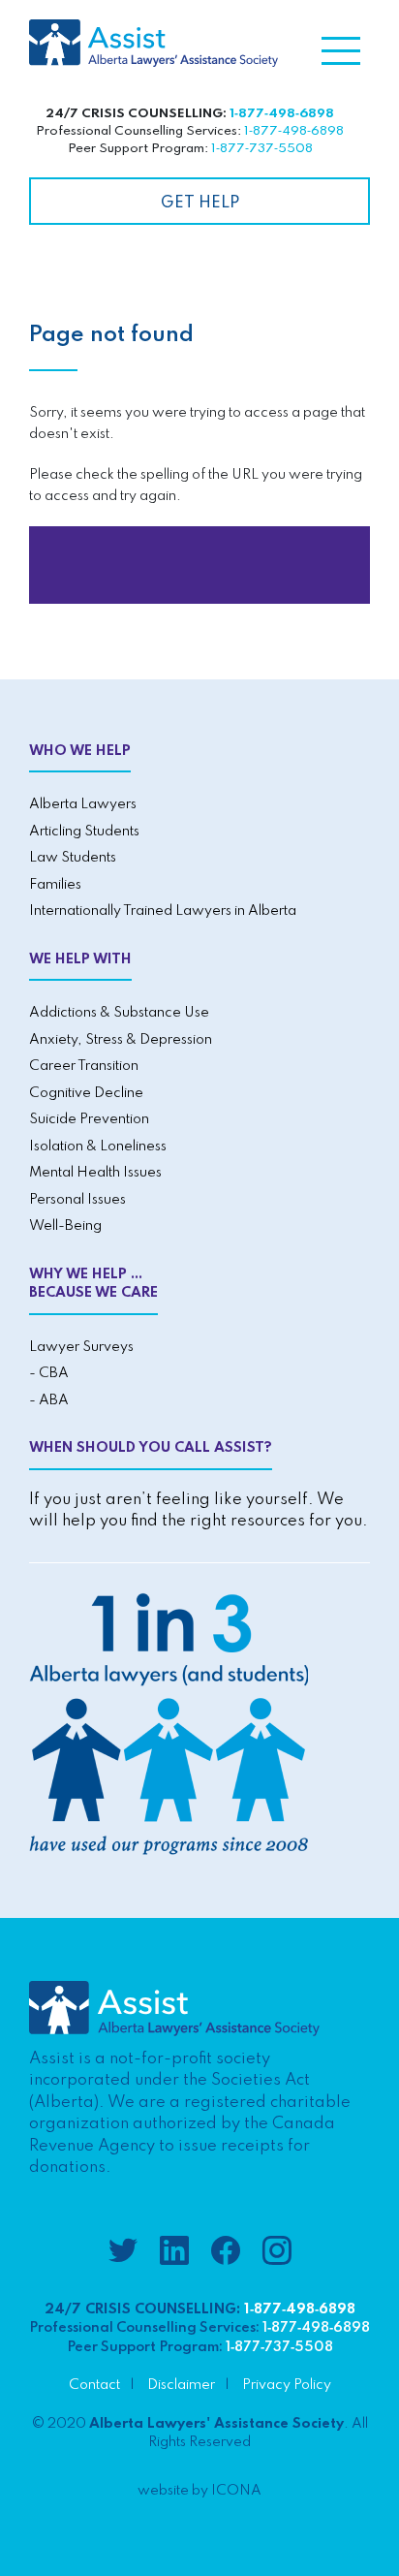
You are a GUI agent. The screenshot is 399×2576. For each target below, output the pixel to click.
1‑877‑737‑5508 (262, 149)
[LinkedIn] (174, 2254)
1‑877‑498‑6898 (282, 114)
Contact (94, 2385)
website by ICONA (199, 2491)
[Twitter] (123, 2254)
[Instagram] (277, 2254)
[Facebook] (226, 2254)
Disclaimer (181, 2385)
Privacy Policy (287, 2385)
